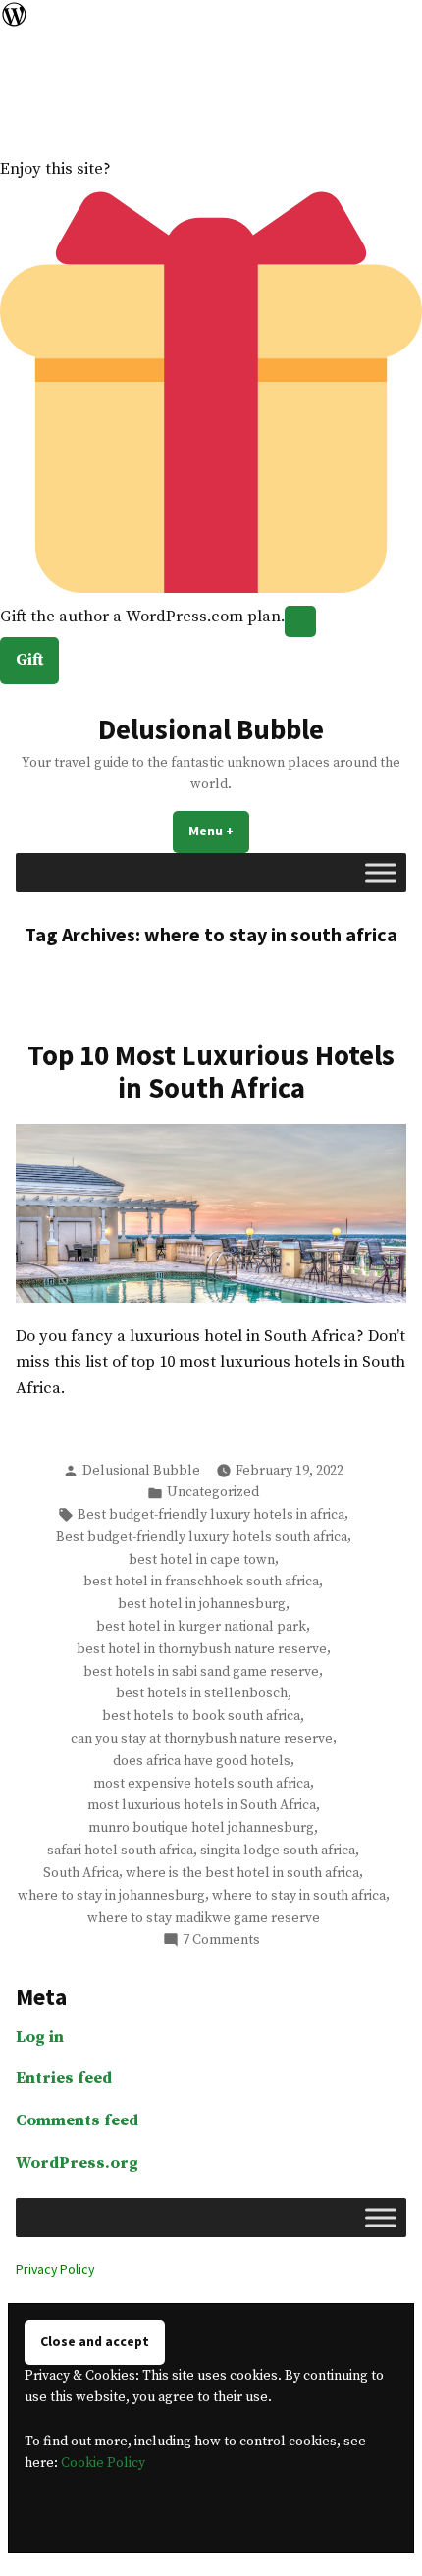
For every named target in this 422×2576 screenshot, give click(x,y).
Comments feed (77, 2121)
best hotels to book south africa (201, 1716)
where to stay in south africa (299, 1896)
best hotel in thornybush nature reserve (202, 1649)
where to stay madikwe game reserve (204, 1918)
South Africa (81, 1873)
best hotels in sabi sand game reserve (201, 1672)
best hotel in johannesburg (202, 1604)
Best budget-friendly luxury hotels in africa (211, 1515)
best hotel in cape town (202, 1560)
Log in (40, 2038)
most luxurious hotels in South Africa (202, 1805)
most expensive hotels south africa (202, 1784)
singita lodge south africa (278, 1851)
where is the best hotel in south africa (242, 1873)
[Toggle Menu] (381, 872)
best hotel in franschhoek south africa (201, 1582)
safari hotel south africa (120, 1851)
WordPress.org (77, 2163)
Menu (219, 831)
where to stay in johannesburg (111, 1896)
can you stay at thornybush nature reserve (202, 1739)
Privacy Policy (55, 2269)
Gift (29, 660)
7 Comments (221, 1940)
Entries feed (64, 2079)
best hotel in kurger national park (201, 1627)
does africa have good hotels (202, 1761)
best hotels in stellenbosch (202, 1693)
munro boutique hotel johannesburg (201, 1828)
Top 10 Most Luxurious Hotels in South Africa (211, 1071)
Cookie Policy (103, 2463)
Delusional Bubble (211, 729)
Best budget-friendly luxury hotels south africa (202, 1537)
